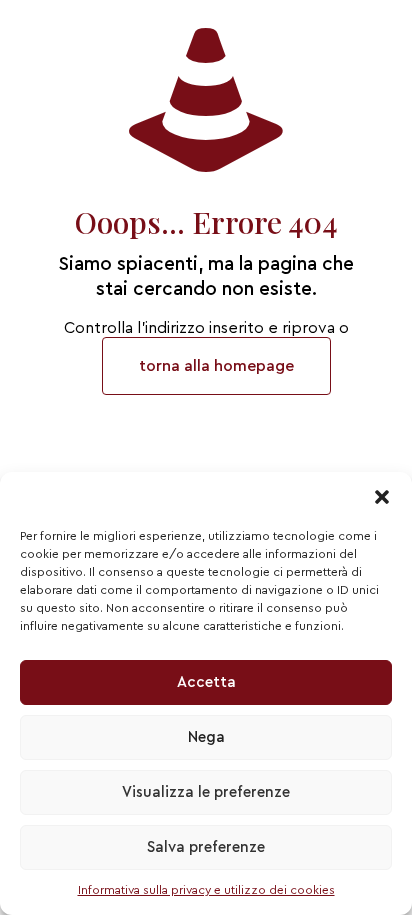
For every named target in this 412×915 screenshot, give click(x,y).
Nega (206, 737)
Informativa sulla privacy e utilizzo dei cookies (206, 890)
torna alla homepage (216, 366)
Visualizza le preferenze (206, 792)
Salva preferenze (206, 847)
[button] (382, 497)
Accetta (206, 682)
